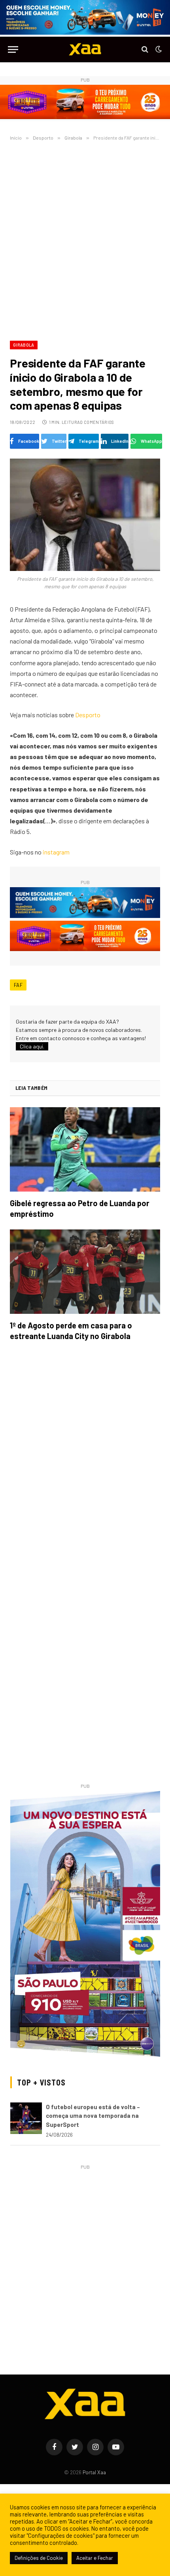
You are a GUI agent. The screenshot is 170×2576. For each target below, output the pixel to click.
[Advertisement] (85, 239)
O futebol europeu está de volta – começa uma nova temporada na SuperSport (93, 2116)
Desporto (88, 715)
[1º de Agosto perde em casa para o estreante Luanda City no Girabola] (85, 1272)
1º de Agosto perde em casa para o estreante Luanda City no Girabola (71, 1331)
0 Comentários (97, 422)
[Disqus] (85, 1458)
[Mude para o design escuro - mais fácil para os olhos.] (158, 49)
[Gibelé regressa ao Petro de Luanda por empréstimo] (85, 1149)
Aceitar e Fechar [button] (95, 2558)
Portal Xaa (94, 2472)
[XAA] (85, 49)
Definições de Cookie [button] (39, 2558)
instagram (56, 852)
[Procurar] (145, 49)
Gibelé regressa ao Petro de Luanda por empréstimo (80, 1208)
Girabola (24, 345)
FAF (18, 985)
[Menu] (13, 49)
